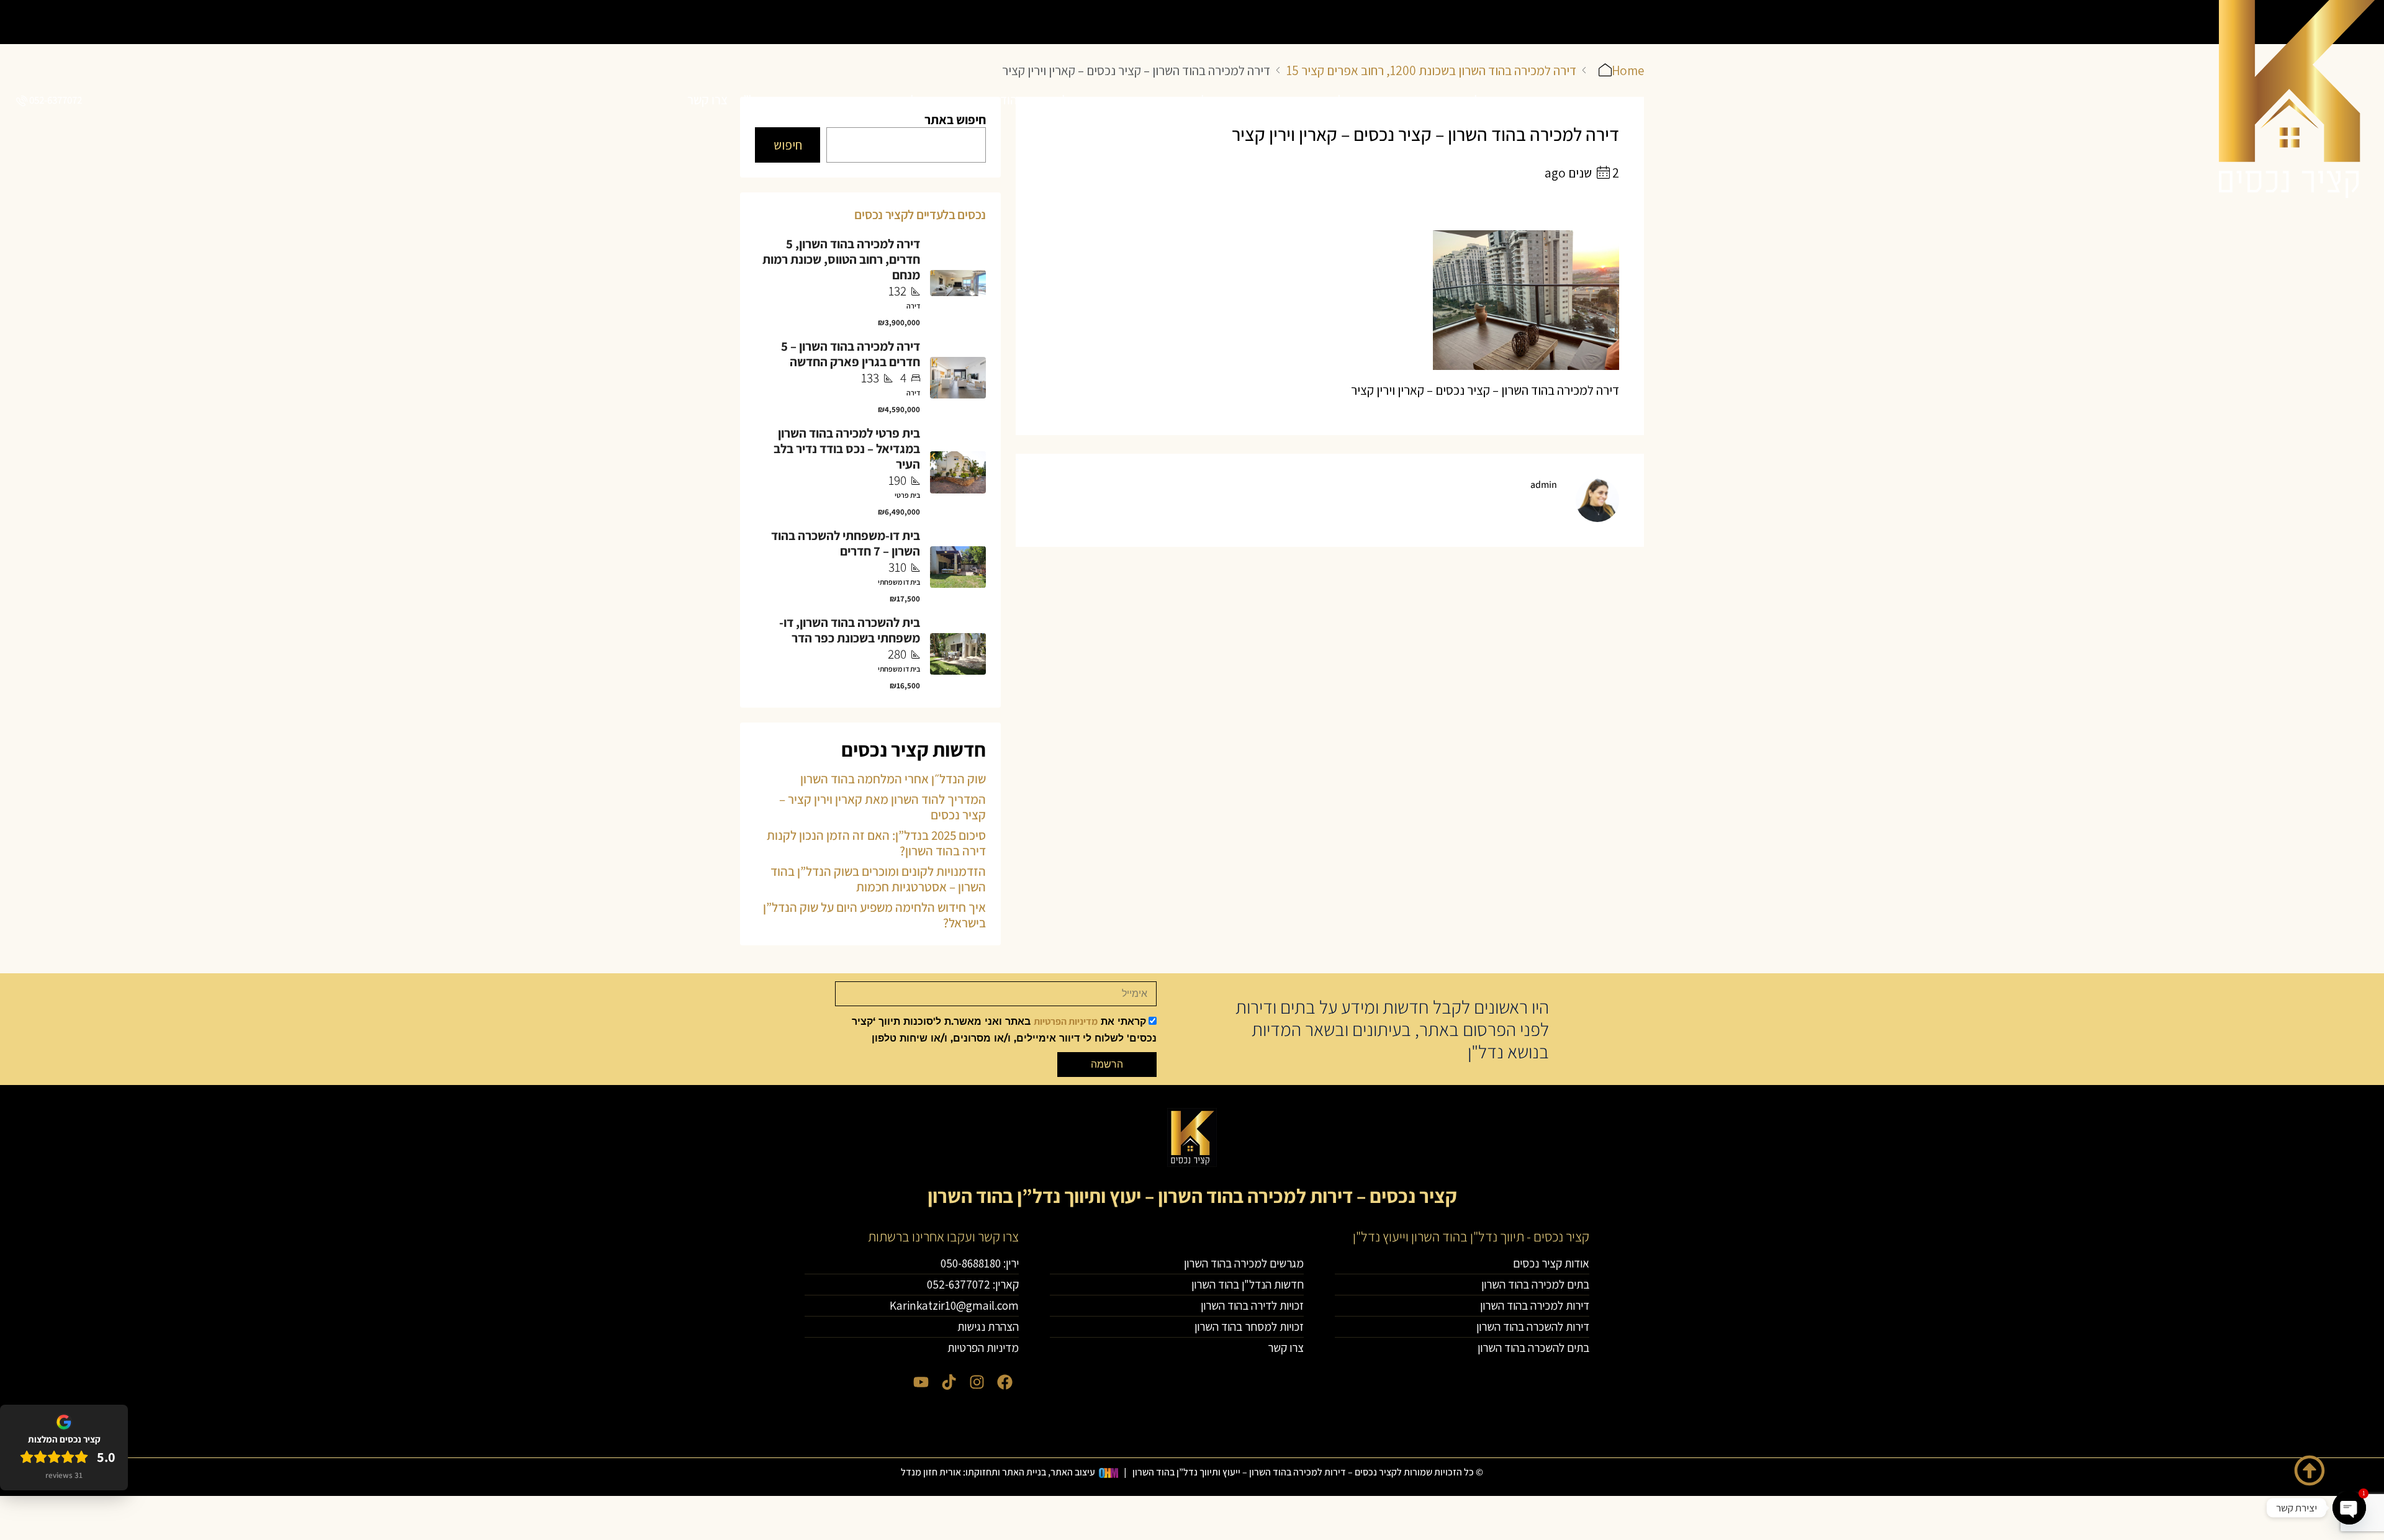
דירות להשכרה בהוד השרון (1173, 100)
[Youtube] (921, 1382)
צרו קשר (707, 100)
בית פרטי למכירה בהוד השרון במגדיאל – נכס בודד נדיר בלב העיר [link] (847, 448)
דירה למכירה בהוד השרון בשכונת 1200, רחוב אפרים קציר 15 (1431, 70)
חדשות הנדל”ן (775, 100)
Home (1628, 70)
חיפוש (788, 145)
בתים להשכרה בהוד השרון (1033, 100)
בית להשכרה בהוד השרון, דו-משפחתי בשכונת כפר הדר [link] (850, 630)
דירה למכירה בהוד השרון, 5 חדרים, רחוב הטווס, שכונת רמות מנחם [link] (841, 259)
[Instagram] (977, 1382)
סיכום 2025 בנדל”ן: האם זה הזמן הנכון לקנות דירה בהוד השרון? (876, 843)
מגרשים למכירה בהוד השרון (890, 100)
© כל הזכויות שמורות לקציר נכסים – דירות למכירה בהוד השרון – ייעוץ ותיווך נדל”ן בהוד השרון (1308, 1472)
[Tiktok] (949, 1382)
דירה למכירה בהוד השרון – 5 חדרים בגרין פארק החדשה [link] (851, 354)
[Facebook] (1005, 1382)
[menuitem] (48, 100)
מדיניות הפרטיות (1066, 1021)
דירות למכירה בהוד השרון (1312, 100)
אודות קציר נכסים (1564, 100)
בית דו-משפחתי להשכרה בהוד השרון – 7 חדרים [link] (846, 543)
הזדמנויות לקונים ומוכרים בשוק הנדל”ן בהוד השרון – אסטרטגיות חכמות (878, 879)
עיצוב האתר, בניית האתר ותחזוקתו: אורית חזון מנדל (998, 1472)
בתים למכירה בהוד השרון (1447, 100)
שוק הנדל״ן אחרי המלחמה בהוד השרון (893, 779)
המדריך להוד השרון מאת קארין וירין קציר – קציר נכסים (883, 807)
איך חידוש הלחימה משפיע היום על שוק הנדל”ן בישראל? (874, 915)
